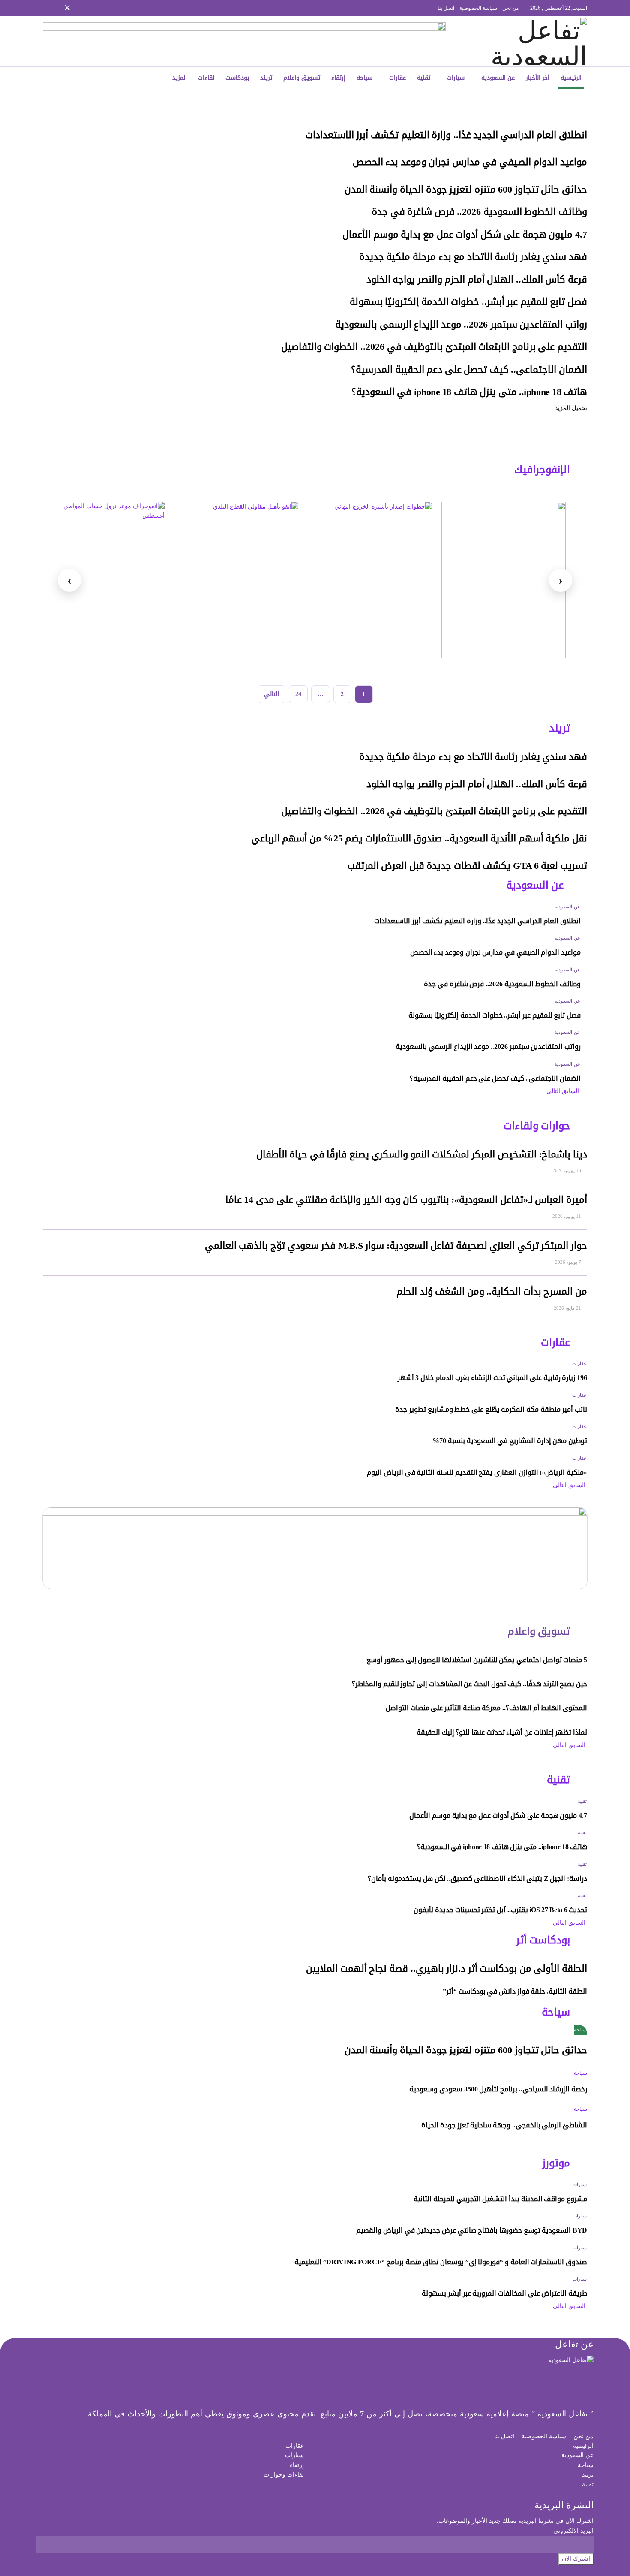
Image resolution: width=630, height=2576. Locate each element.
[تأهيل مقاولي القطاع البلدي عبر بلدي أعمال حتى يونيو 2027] (236, 580)
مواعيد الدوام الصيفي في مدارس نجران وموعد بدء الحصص (470, 162)
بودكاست (237, 78)
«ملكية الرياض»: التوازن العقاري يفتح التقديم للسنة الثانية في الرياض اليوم (477, 1472)
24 (298, 694)
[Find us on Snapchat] (56, 8)
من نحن (510, 8)
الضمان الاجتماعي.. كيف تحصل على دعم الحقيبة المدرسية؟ (469, 370)
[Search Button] (102, 78)
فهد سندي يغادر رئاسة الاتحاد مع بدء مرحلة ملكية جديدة (473, 257)
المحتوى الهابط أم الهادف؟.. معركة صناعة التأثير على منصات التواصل (486, 1708)
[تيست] (504, 580)
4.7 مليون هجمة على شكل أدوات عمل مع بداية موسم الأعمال (465, 235)
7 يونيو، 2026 (569, 1262)
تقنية (424, 78)
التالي (271, 694)
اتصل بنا (446, 8)
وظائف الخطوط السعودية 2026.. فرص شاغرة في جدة (479, 212)
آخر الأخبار (538, 78)
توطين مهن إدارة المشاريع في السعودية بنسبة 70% (510, 1441)
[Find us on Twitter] (67, 8)
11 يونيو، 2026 (567, 1216)
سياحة (364, 78)
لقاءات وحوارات (284, 2475)
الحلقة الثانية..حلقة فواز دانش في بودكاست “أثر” (515, 1991)
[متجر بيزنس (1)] (244, 41)
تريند (266, 78)
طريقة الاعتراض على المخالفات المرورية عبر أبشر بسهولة (504, 2293)
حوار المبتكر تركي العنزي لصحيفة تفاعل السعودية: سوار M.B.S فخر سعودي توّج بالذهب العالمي (396, 1246)
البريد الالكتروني (573, 2531)
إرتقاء (338, 78)
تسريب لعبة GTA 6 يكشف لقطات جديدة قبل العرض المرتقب (467, 866)
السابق (571, 1091)
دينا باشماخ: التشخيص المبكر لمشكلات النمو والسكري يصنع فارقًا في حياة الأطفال (422, 1154)
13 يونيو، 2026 (567, 1170)
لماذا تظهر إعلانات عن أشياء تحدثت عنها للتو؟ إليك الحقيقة (502, 1732)
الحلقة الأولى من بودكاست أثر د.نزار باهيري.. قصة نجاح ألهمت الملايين (447, 1969)
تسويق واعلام (302, 78)
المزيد (180, 78)
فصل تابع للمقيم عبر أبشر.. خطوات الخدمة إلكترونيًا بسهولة (468, 302)
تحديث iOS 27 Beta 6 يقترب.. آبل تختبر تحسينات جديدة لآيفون (500, 1910)
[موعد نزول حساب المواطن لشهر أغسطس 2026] (102, 580)
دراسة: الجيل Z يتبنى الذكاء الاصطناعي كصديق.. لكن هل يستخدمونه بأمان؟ (477, 1879)
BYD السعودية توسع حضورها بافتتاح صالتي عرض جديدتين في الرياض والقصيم (472, 2230)
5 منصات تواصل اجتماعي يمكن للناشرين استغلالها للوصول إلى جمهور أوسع (477, 1660)
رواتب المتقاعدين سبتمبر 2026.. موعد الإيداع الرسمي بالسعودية (461, 325)
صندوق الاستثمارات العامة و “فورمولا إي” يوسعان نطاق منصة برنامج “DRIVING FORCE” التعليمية (441, 2262)
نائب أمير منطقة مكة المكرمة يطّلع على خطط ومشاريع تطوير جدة (491, 1409)
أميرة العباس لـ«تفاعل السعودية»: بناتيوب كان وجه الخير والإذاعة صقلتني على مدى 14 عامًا (406, 1200)
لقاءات (206, 78)
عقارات (397, 78)
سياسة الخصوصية (478, 8)
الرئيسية (571, 78)
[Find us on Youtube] (45, 8)
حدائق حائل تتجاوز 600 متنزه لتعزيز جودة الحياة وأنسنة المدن (466, 190)
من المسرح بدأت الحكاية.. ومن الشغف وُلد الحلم (492, 1292)
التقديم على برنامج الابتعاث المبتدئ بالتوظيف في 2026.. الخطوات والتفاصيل (434, 347)
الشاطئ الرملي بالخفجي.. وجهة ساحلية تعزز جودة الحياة (504, 2125)
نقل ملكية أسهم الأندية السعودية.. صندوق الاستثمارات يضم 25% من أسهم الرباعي (419, 838)
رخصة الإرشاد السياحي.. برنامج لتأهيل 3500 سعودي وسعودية (498, 2089)
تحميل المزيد (571, 408)
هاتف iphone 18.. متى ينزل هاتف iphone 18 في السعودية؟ (469, 392)
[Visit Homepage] (530, 42)
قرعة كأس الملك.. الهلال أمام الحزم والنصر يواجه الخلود (477, 280)
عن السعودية (498, 78)
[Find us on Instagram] (79, 8)
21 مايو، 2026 (568, 1308)
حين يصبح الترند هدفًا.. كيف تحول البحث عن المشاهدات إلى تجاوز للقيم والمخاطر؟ (469, 1684)
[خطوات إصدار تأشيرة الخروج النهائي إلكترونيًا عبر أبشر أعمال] (370, 580)
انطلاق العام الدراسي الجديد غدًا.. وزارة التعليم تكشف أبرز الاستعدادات (446, 135)
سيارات (456, 78)
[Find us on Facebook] (89, 8)
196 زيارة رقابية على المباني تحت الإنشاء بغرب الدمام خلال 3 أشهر (492, 1378)
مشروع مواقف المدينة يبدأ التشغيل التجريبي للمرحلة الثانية (500, 2199)
